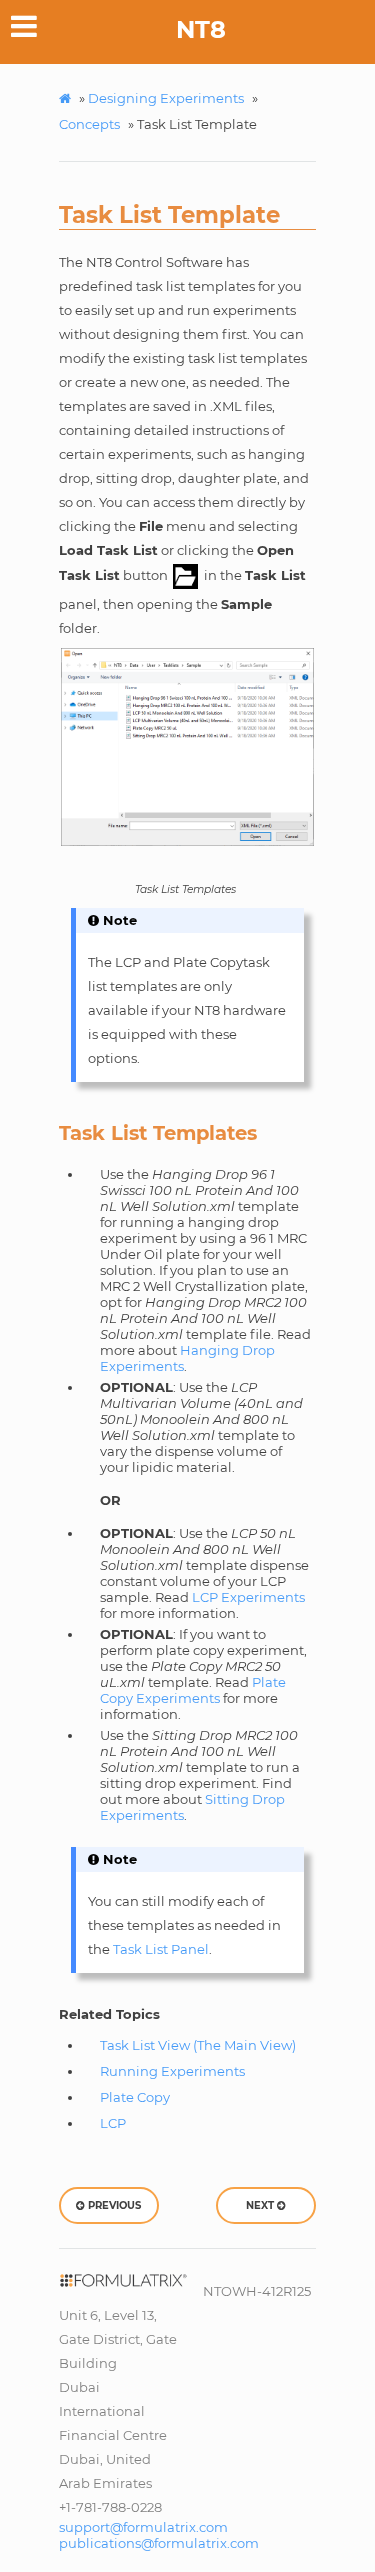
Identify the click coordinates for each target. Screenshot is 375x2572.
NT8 (201, 29)
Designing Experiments (166, 98)
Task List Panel (161, 1949)
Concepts (89, 124)
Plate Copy (135, 2097)
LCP (113, 2123)
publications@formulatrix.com (159, 2543)
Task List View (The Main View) (198, 2045)
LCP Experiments (248, 1597)
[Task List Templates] (188, 747)
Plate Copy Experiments (193, 1690)
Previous (113, 2205)
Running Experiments (172, 2071)
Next (261, 2205)
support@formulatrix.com (143, 2527)
